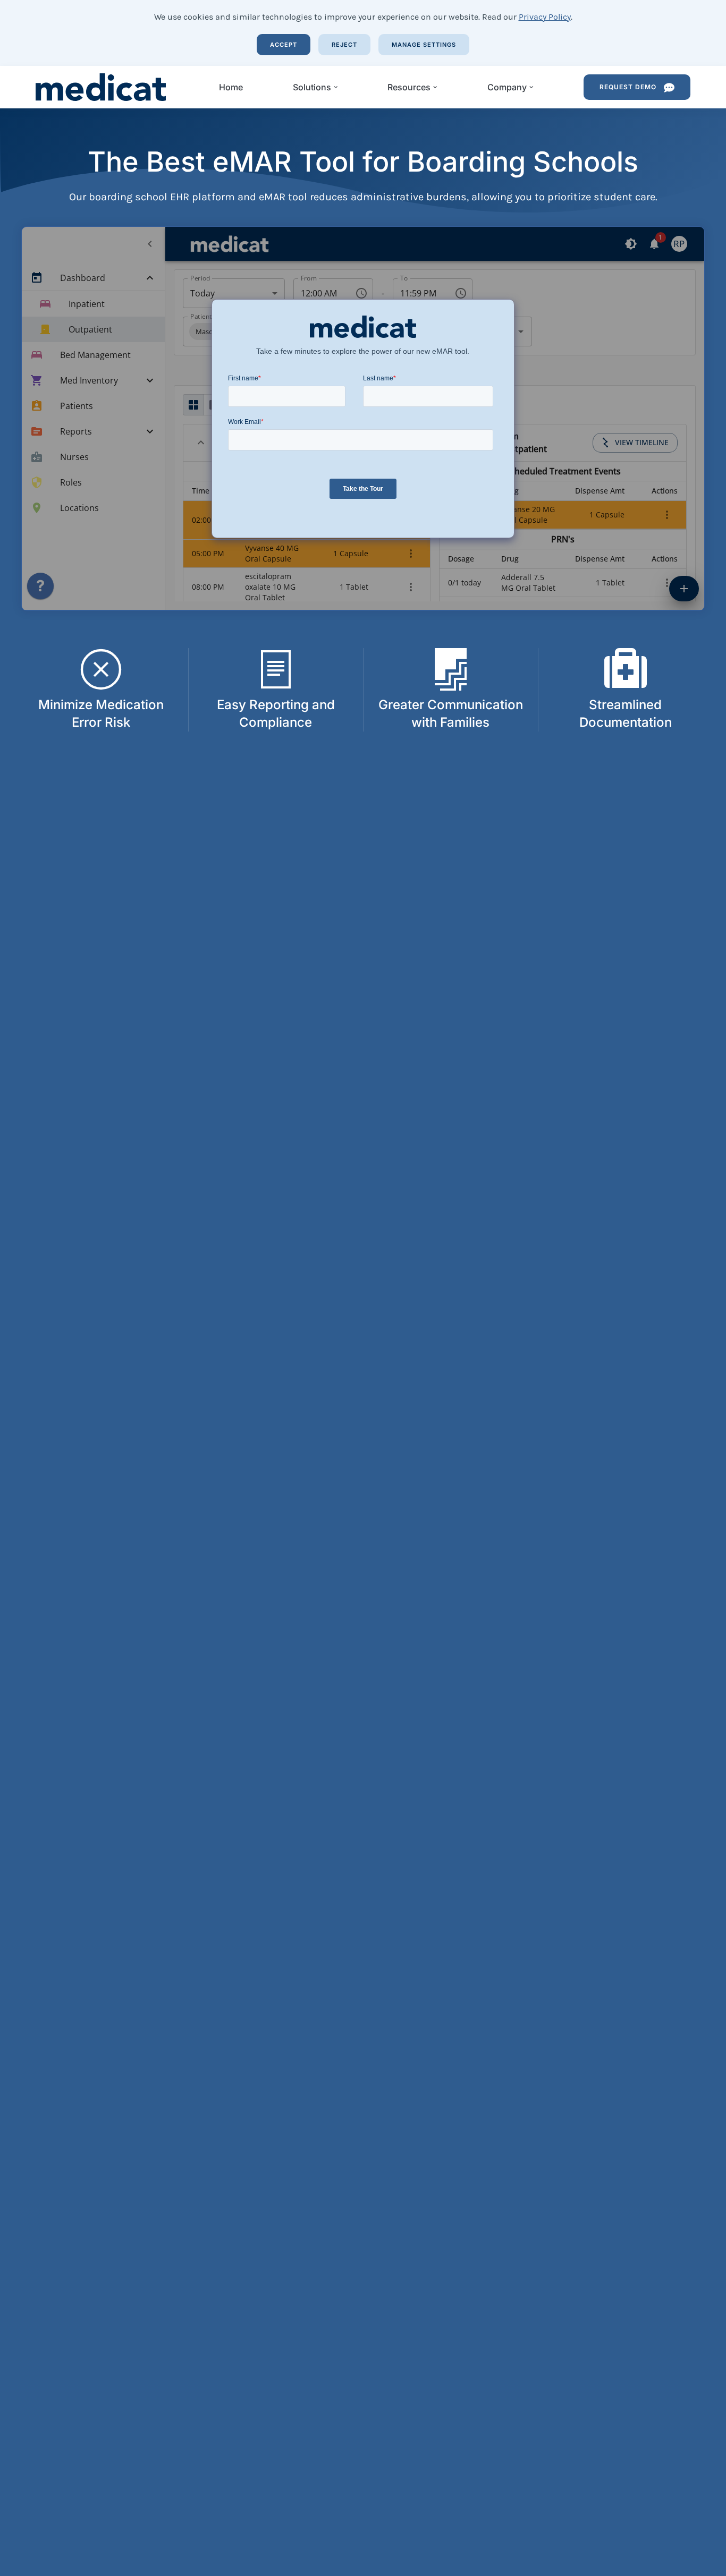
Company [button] (507, 87)
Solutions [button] (312, 87)
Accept (284, 45)
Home (231, 87)
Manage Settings (424, 45)
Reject (344, 45)
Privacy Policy (545, 17)
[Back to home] (102, 87)
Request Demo (629, 87)
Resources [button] (409, 87)
